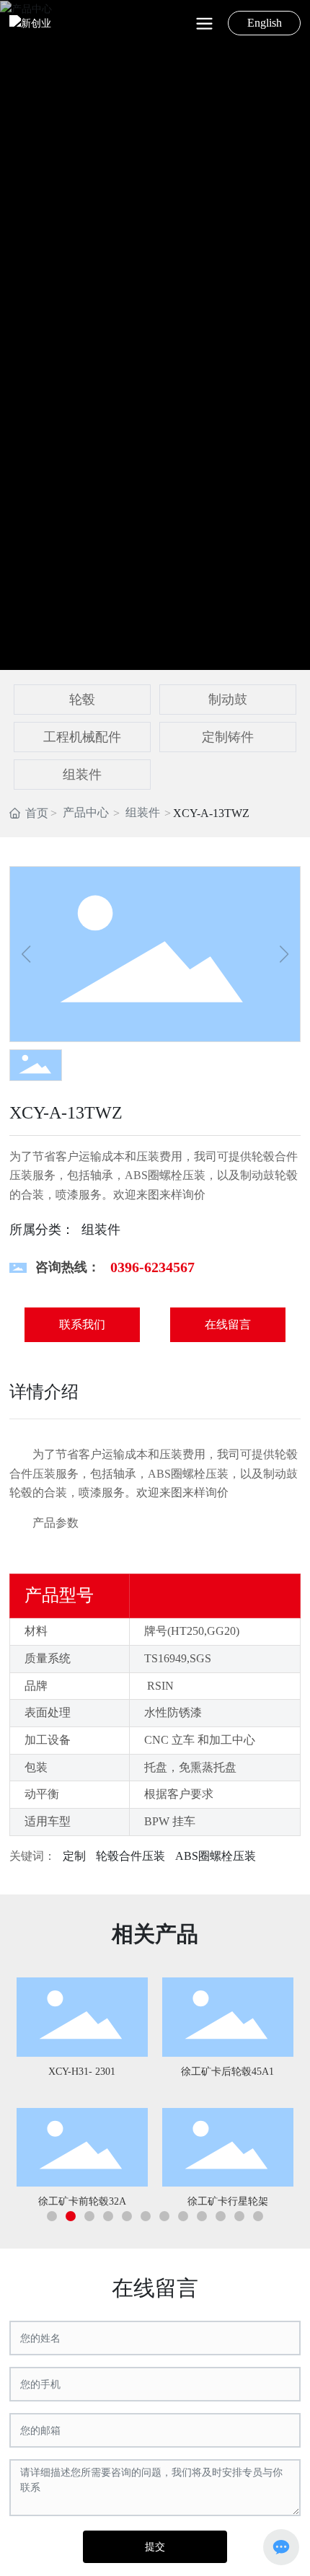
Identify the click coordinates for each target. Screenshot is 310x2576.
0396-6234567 (152, 1267)
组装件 (82, 775)
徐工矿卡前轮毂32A (82, 2201)
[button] (52, 2216)
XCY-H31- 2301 (82, 2072)
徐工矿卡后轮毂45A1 (227, 2072)
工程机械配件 (82, 737)
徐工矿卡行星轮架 (228, 2201)
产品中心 (86, 812)
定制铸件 (228, 737)
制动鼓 (228, 700)
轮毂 (82, 700)
